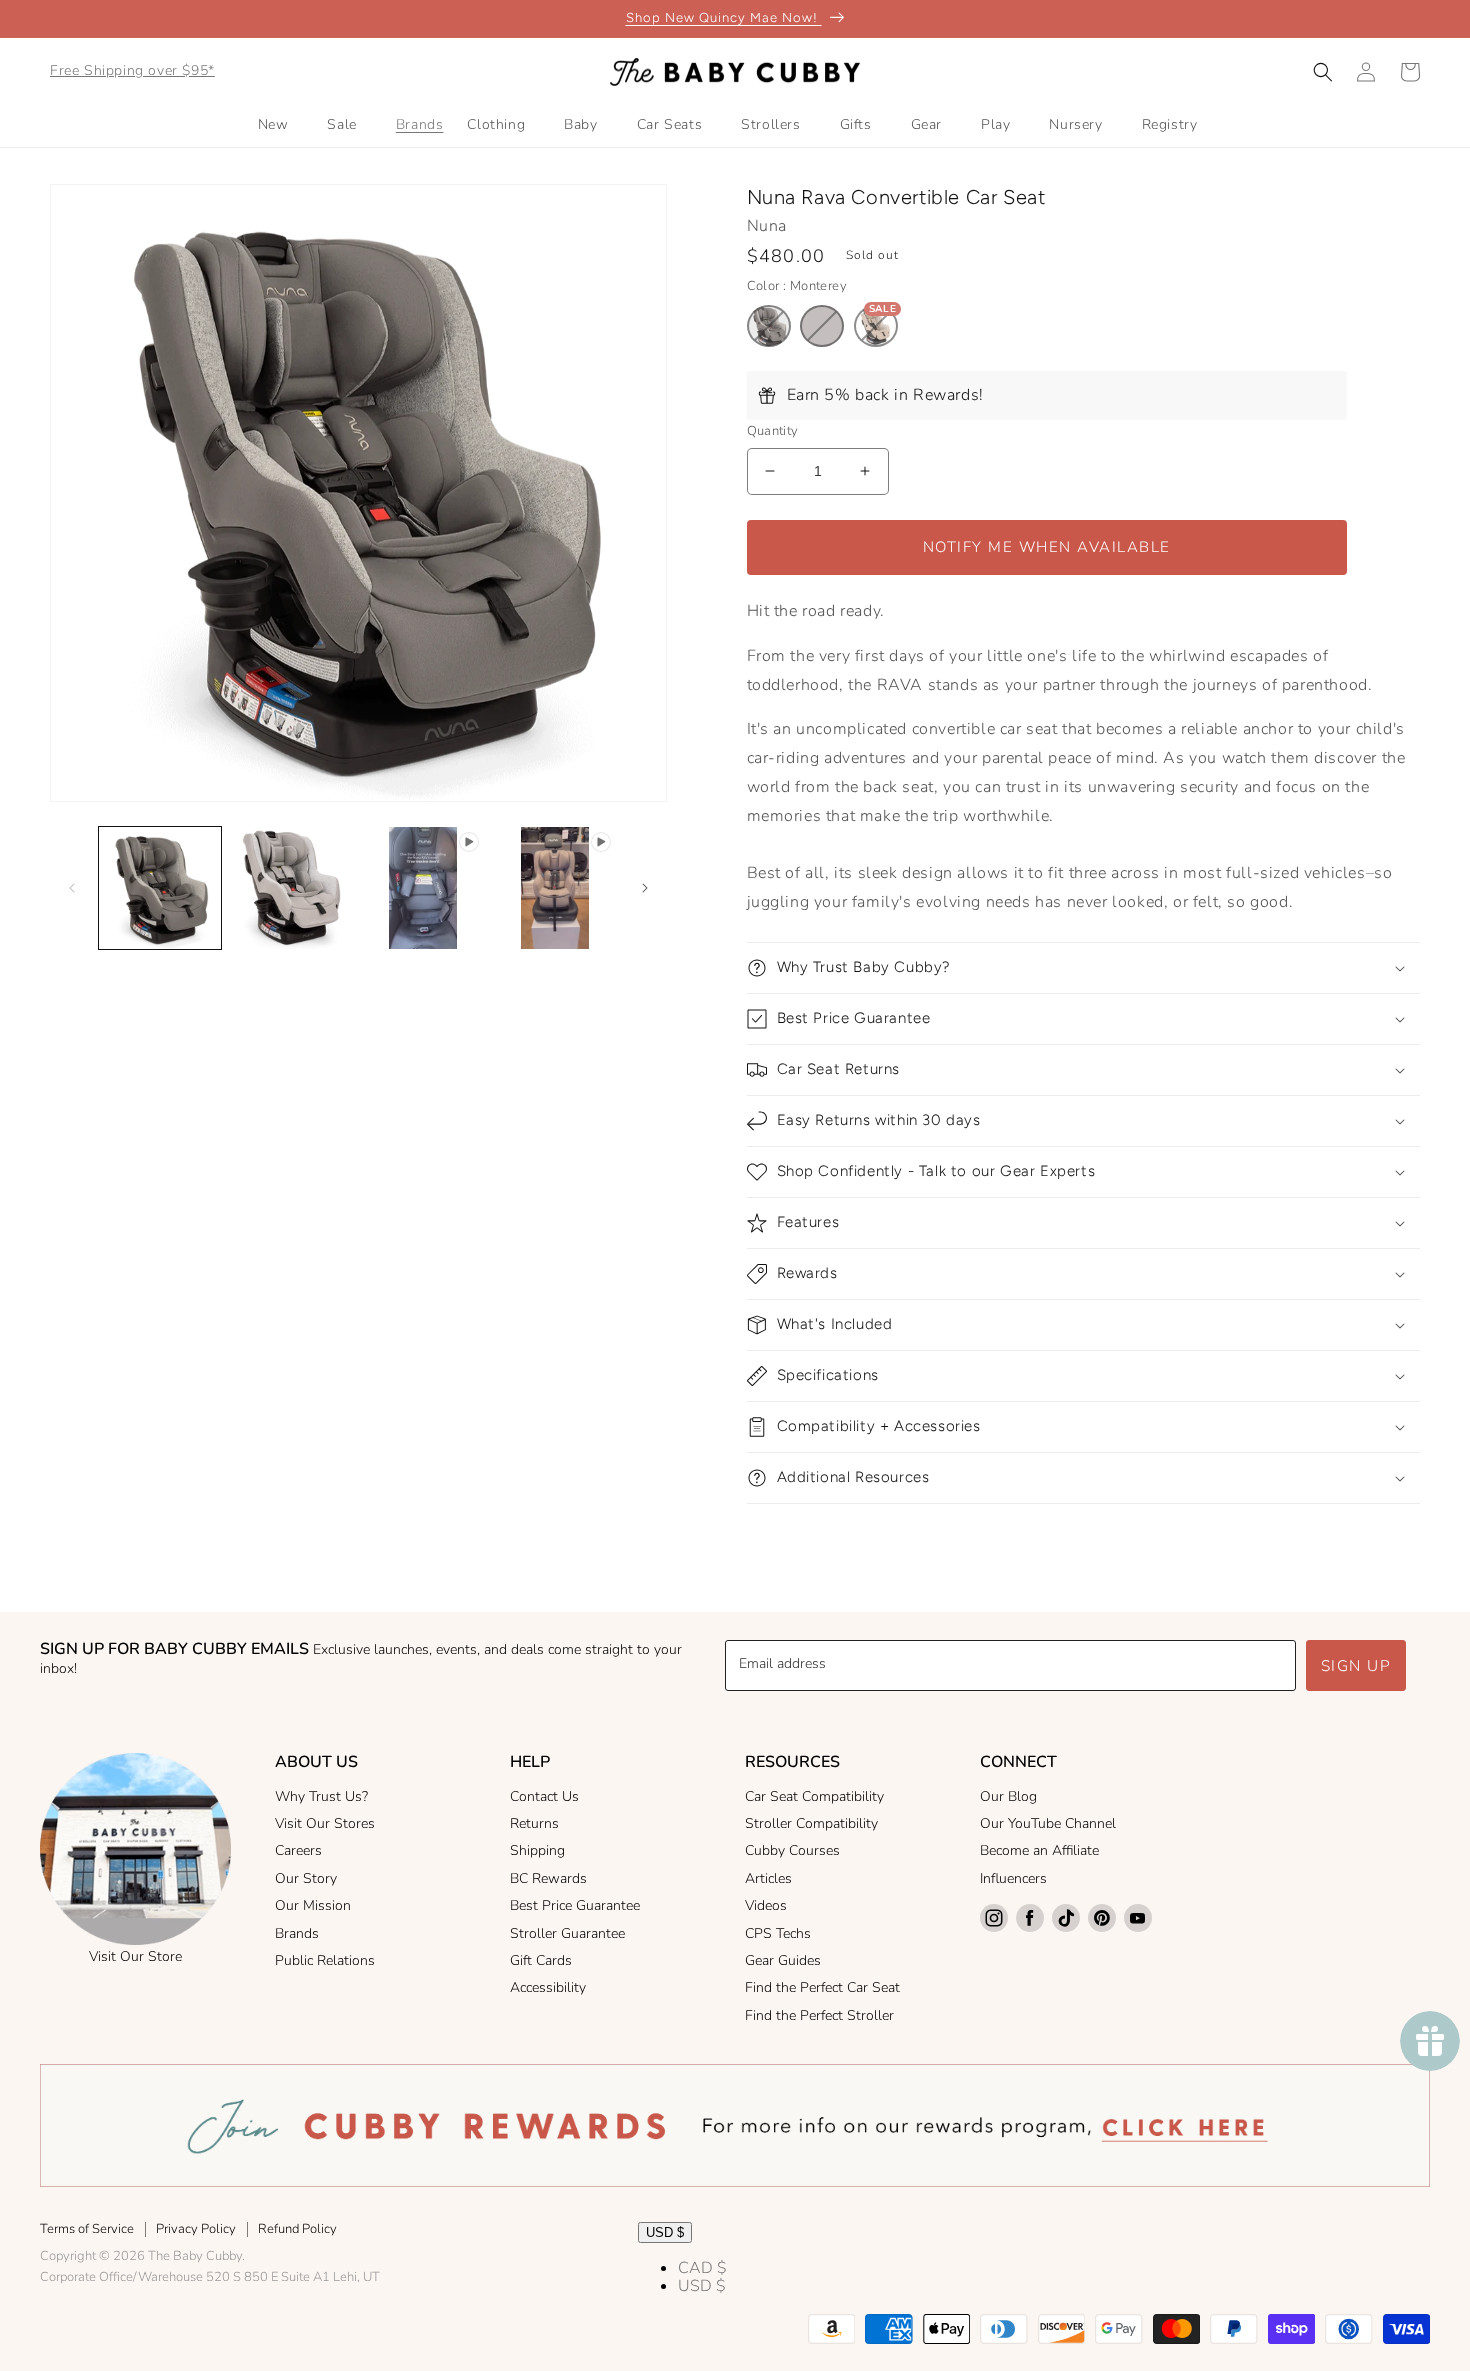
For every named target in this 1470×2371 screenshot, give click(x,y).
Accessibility (548, 1987)
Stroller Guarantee (567, 1933)
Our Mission (313, 1905)
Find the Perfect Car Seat (822, 1987)
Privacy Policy (196, 2229)
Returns (534, 1823)
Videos (766, 1905)
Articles (768, 1878)
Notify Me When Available (1047, 547)
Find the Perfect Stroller (819, 2015)
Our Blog (1008, 1796)
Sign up (1356, 1666)
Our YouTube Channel (1048, 1823)
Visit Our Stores (325, 1823)
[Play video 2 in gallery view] (555, 888)
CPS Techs (778, 1933)
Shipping (537, 1850)
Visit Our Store (135, 1956)
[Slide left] (72, 888)
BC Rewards (548, 1878)
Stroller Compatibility (811, 1823)
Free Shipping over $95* (132, 70)
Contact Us (544, 1796)
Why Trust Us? (321, 1796)
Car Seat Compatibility (814, 1796)
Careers (298, 1850)
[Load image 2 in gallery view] (292, 888)
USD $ (665, 2232)
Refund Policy (297, 2229)
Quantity (773, 431)
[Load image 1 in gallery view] (160, 888)
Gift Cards (541, 1960)
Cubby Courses (792, 1850)
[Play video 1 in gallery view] (423, 888)
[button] (1323, 72)
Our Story (306, 1878)
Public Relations (325, 1960)
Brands (297, 1933)
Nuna (767, 226)
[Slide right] (645, 888)
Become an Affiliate (1039, 1850)
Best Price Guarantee (575, 1905)
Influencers (1013, 1878)
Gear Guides (783, 1960)
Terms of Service (87, 2229)
